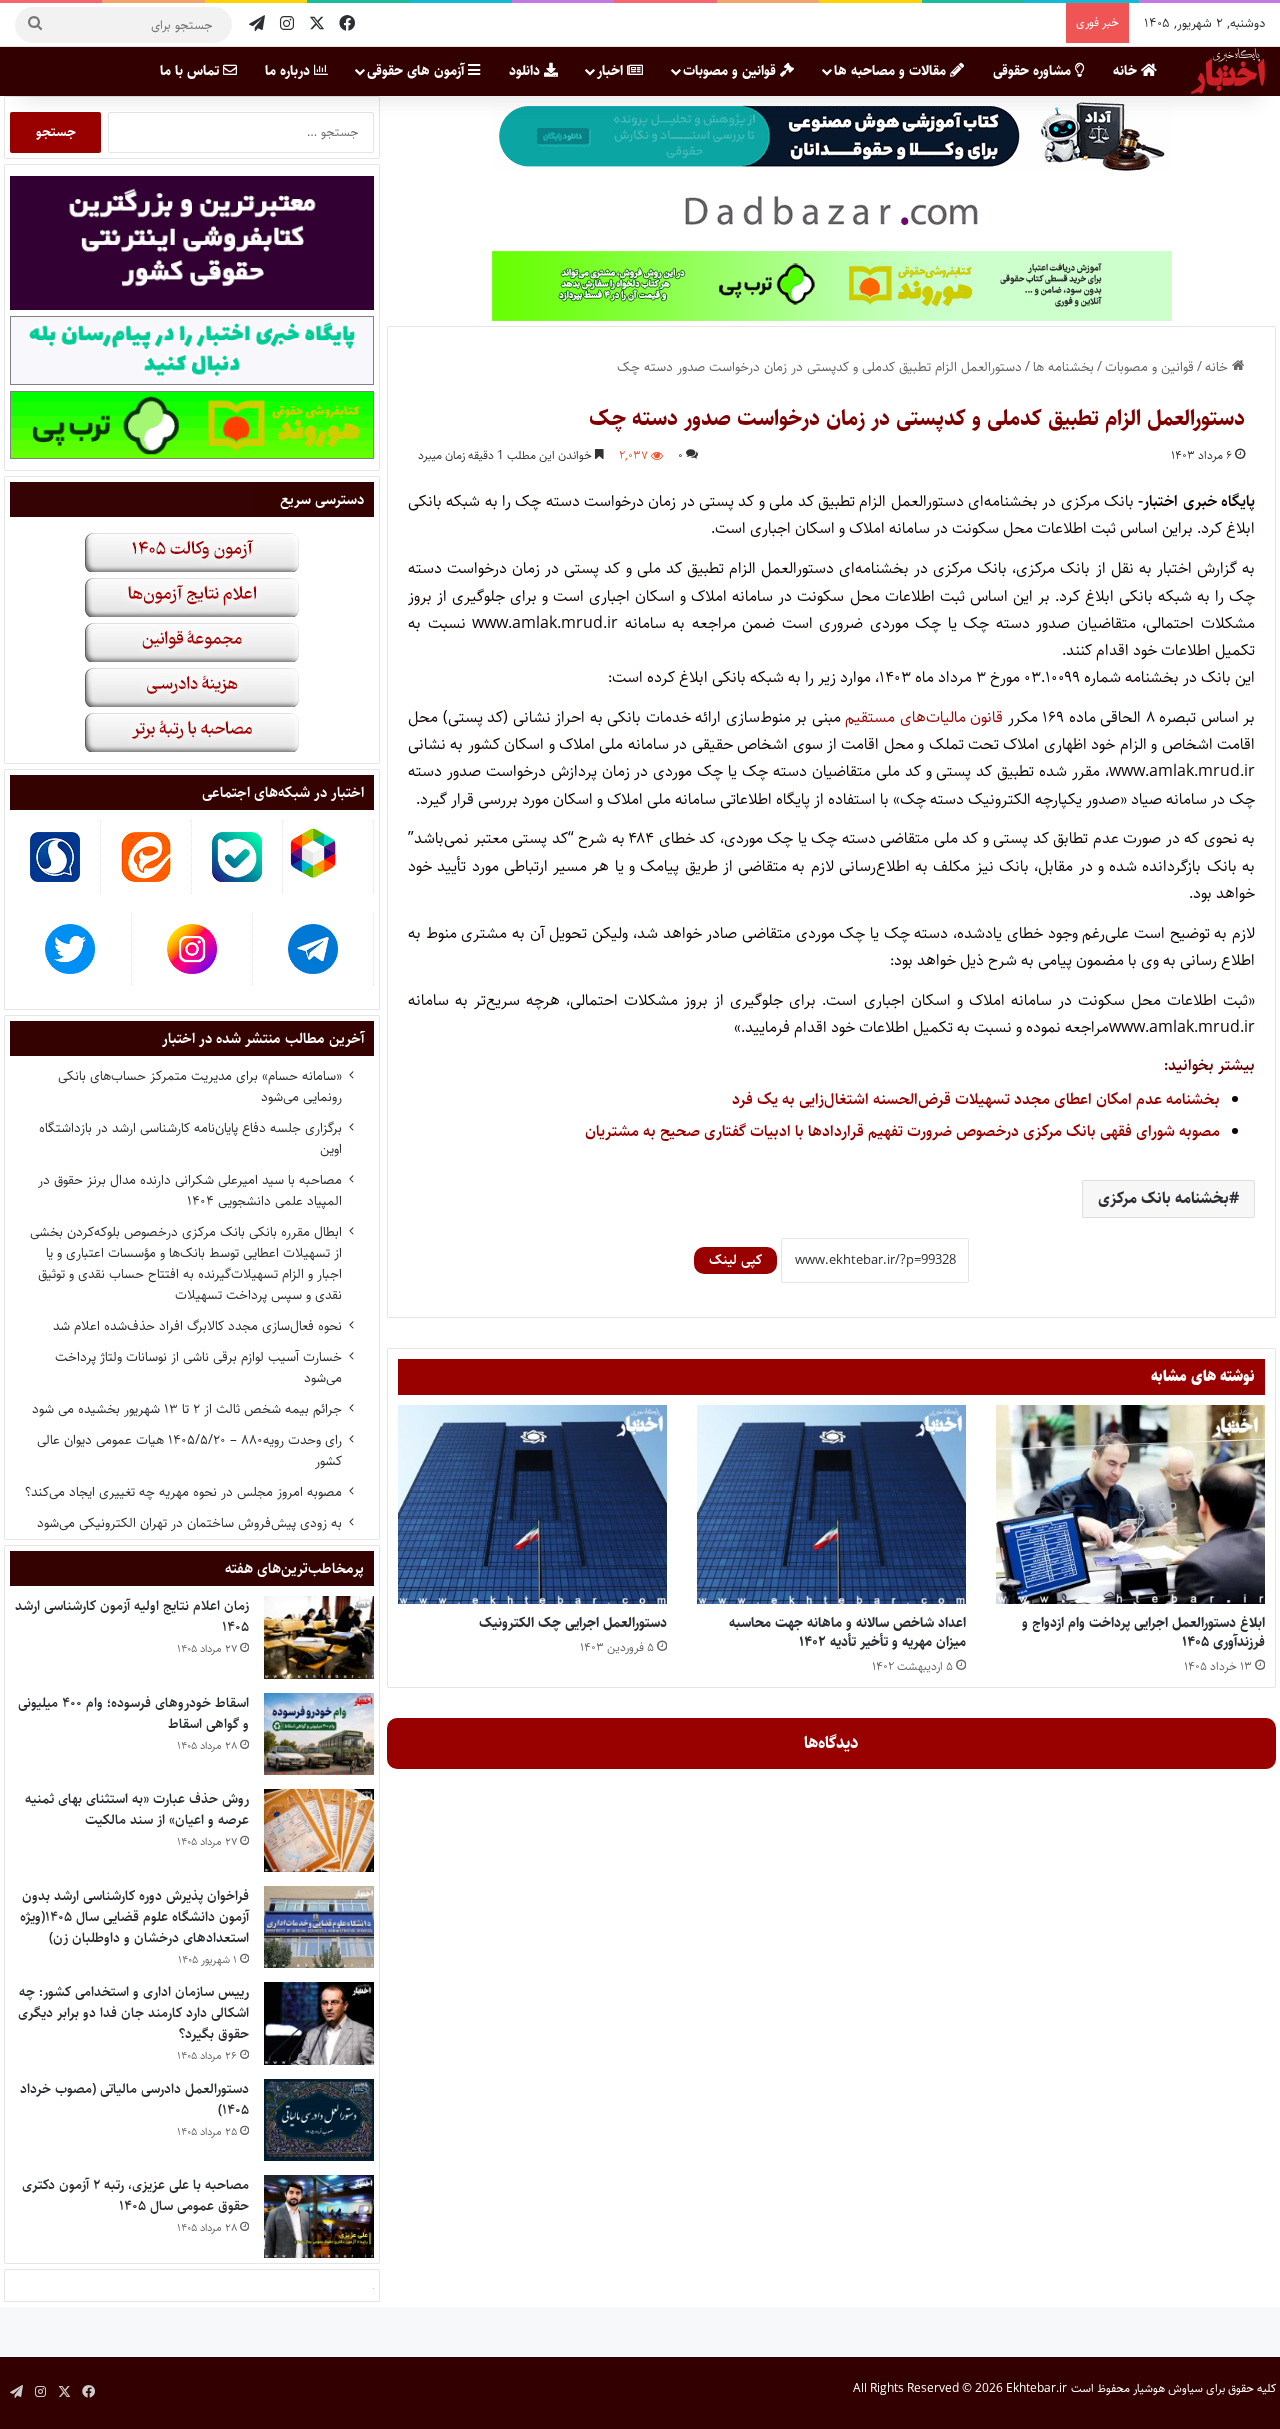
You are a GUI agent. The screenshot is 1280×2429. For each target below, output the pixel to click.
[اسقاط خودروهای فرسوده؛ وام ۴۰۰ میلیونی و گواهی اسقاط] (319, 1734)
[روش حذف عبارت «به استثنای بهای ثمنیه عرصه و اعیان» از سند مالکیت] (319, 1830)
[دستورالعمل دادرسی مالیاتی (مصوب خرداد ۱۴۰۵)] (319, 2120)
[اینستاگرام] (287, 24)
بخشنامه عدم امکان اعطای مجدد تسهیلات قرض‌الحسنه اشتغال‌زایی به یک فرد (976, 1099)
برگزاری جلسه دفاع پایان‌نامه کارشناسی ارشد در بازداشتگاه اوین (190, 1138)
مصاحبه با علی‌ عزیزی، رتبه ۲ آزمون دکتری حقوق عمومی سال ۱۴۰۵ (135, 2195)
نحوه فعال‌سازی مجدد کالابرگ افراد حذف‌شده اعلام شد (197, 1326)
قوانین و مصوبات (731, 71)
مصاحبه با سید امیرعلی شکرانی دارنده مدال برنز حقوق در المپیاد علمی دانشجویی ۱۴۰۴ (190, 1190)
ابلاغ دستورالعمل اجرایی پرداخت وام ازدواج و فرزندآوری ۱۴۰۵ (1143, 1632)
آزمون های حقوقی (417, 71)
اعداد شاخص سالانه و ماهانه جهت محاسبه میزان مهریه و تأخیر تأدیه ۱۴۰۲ (847, 1632)
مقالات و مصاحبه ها (892, 71)
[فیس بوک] (347, 24)
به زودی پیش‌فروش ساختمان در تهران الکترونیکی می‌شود (189, 1523)
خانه (1127, 71)
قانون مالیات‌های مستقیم (926, 717)
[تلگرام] (257, 24)
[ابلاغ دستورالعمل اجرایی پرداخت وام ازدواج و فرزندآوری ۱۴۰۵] (1130, 1505)
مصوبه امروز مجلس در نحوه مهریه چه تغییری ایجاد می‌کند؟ (183, 1492)
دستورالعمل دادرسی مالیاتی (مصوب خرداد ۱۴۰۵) (134, 2099)
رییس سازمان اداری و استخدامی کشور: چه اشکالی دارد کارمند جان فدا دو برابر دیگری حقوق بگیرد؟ (133, 2013)
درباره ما (289, 71)
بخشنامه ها (1063, 367)
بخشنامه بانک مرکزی (1163, 1198)
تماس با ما (191, 71)
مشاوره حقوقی (1034, 71)
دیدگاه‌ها (831, 1743)
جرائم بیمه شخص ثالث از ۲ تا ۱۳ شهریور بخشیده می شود (187, 1409)
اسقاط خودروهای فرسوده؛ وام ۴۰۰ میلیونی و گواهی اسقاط (133, 1713)
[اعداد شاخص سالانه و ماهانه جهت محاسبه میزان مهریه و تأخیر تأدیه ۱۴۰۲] (831, 1505)
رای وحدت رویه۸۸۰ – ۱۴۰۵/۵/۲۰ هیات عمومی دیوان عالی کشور (189, 1450)
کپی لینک (735, 1260)
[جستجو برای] (35, 25)
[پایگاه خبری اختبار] (1228, 71)
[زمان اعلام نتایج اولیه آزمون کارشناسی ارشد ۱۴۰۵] (319, 1637)
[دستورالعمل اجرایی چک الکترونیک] (532, 1505)
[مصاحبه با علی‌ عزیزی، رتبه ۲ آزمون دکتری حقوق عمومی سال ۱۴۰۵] (319, 2216)
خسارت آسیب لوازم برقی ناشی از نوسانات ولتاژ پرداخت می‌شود (198, 1367)
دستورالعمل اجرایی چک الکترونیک (573, 1623)
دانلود (526, 71)
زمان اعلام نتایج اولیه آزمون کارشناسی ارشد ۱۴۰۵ (132, 1616)
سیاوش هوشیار (1168, 2388)
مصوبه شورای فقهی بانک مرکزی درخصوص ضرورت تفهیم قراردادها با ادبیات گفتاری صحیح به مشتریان (902, 1131)
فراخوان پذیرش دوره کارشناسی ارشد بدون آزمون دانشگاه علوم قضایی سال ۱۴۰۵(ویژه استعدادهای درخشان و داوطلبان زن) (134, 1917)
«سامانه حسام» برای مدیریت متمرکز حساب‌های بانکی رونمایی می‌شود (200, 1086)
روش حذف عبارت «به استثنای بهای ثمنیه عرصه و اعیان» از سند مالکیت (137, 1809)
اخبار (612, 71)
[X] (317, 24)
